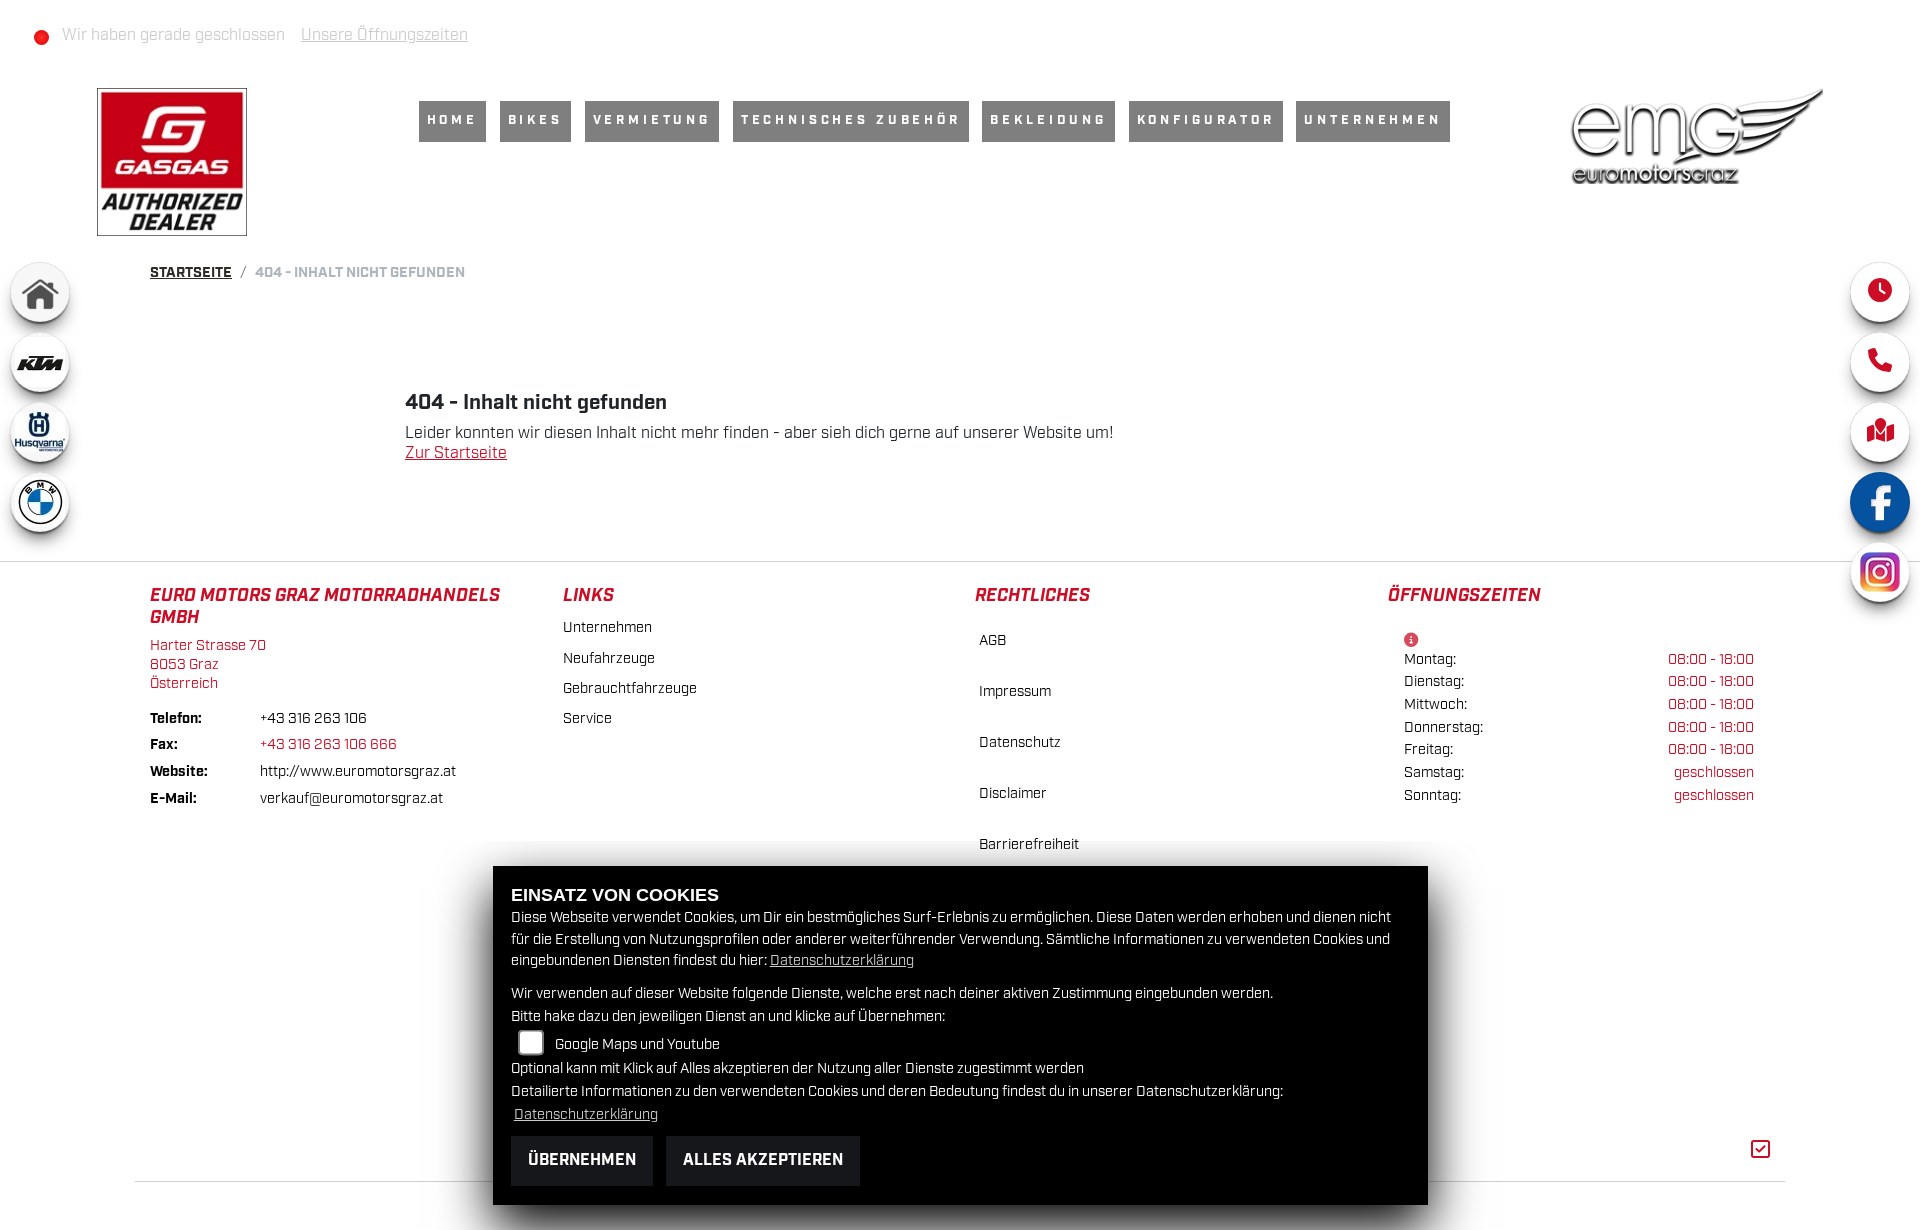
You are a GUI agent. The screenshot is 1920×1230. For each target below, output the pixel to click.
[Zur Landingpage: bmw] (40, 502)
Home (452, 120)
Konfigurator (1206, 120)
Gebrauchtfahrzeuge (630, 688)
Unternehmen (1372, 120)
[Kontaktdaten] (1880, 362)
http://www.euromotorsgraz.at (358, 771)
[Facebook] (1880, 502)
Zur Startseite (456, 453)
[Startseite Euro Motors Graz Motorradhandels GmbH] (1696, 135)
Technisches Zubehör (851, 120)
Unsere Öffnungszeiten (384, 35)
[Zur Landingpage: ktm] (40, 362)
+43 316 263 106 (313, 718)
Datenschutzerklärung (842, 960)
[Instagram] (1880, 572)
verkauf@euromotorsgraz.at (351, 798)
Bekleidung (1048, 120)
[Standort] (1880, 432)
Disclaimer (1013, 793)
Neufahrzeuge (609, 658)
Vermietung (652, 120)
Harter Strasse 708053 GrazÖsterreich (208, 664)
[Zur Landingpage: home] (40, 292)
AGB (992, 640)
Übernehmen (582, 1160)
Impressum (1015, 691)
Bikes (535, 120)
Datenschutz (1020, 742)
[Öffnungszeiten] (1880, 292)
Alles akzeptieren (763, 1160)
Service (587, 718)
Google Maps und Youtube (637, 1044)
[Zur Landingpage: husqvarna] (40, 432)
